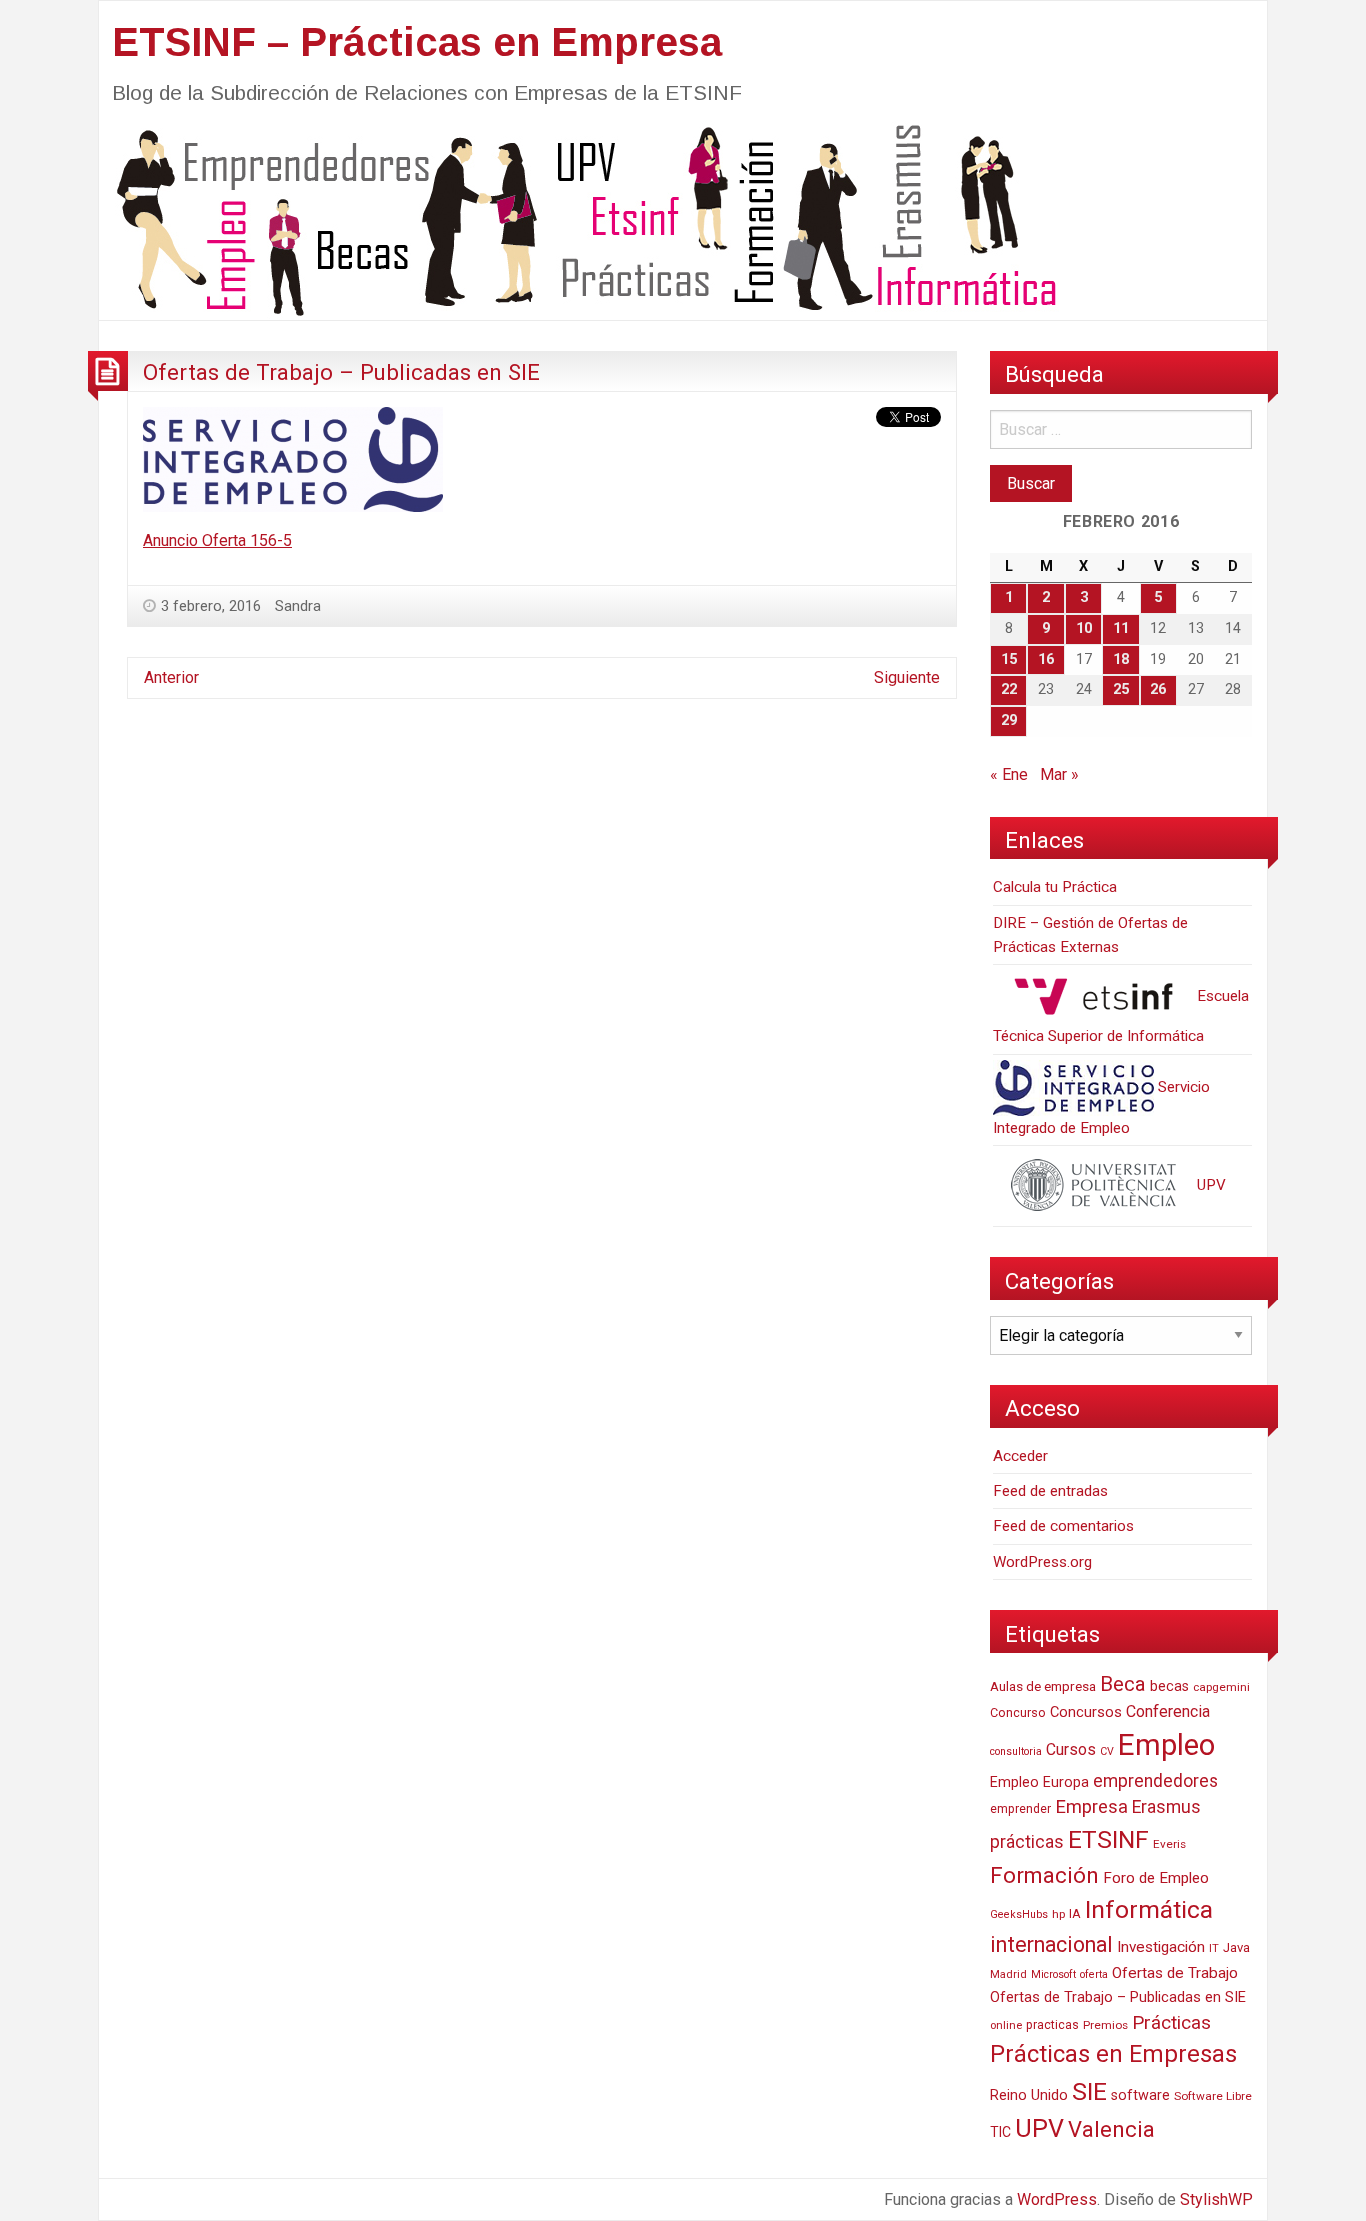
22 (1009, 689)
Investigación (1161, 1947)
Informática (1149, 1909)
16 (1046, 659)
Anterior (171, 677)
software (1140, 2095)
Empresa (1091, 1807)
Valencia (1111, 2129)
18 (1121, 659)
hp (1058, 1914)
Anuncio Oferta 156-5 (217, 540)
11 (1121, 628)
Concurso (1018, 1712)
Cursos (1071, 1749)
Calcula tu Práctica (1055, 887)
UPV (1209, 1185)
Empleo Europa (1039, 1782)
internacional (1051, 1944)
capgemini (1221, 1687)
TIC (1000, 2132)
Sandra (298, 606)
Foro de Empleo (1156, 1878)
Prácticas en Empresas (1113, 2054)
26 (1158, 689)
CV (1107, 1751)
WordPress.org (1042, 1562)
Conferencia (1168, 1711)
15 (1009, 659)
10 (1084, 628)
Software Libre (1213, 2096)
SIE (1089, 2091)
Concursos (1086, 1712)
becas (1169, 1686)
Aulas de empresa (1043, 1686)
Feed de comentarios (1063, 1526)
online (1006, 2025)
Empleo (1166, 1745)
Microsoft (1053, 1974)
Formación (1044, 1875)
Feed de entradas (1050, 1491)
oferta (1094, 1974)
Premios (1105, 2025)
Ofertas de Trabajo (1175, 1973)
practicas (1052, 2025)
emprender (1020, 1809)
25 (1121, 689)
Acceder (1020, 1456)
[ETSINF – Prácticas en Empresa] (579, 218)
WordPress (1057, 2199)
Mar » (1059, 774)
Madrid (1008, 1974)
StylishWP (1216, 2199)
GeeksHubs (1019, 1914)
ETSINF (1108, 1839)
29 (1009, 720)
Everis (1169, 1844)
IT (1214, 1948)
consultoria (1016, 1751)
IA (1075, 1913)
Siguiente (907, 677)
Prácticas (1171, 2022)
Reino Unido (1029, 2095)
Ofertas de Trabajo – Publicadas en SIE (341, 372)
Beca (1123, 1684)
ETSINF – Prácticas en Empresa (417, 42)
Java (1236, 1947)
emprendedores (1155, 1781)
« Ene (1009, 774)
